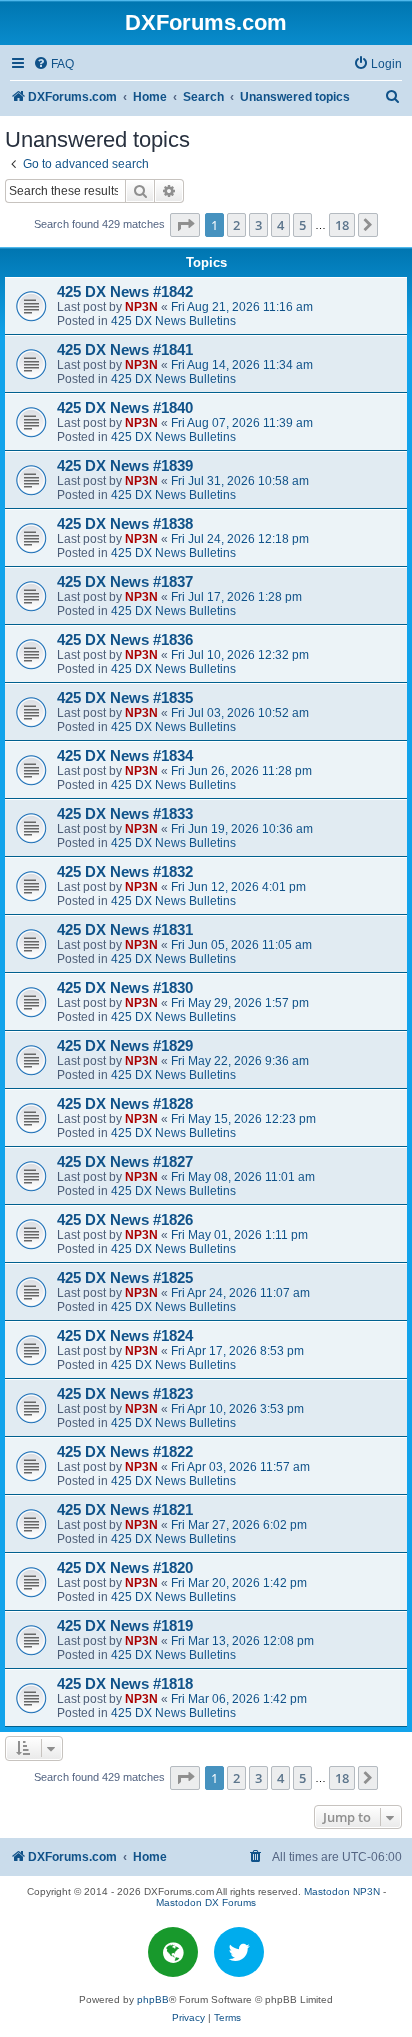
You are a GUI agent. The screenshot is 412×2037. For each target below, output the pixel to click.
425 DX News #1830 (125, 988)
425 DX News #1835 (125, 698)
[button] (185, 225)
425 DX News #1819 (125, 1626)
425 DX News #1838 (125, 524)
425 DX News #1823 (125, 1394)
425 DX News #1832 (125, 872)
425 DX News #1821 (125, 1510)
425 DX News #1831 (125, 930)
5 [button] (302, 225)
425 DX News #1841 (125, 350)
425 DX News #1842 (125, 292)
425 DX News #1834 (125, 756)
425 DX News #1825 (125, 1278)
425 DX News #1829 (125, 1046)
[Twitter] (239, 1952)
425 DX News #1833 (125, 814)
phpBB (153, 1999)
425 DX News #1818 (125, 1684)
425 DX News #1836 (125, 640)
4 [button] (280, 225)
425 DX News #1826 (125, 1220)
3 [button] (258, 225)
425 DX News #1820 (125, 1568)
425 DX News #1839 (125, 466)
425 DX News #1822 (125, 1452)
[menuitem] (53, 64)
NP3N (141, 307)
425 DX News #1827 (125, 1162)
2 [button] (236, 225)
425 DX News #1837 (125, 582)
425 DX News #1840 (125, 408)
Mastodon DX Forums (206, 1902)
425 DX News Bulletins (173, 321)
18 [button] (342, 225)
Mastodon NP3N (342, 1891)
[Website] (173, 1952)
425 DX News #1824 (125, 1336)
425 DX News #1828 (125, 1104)
